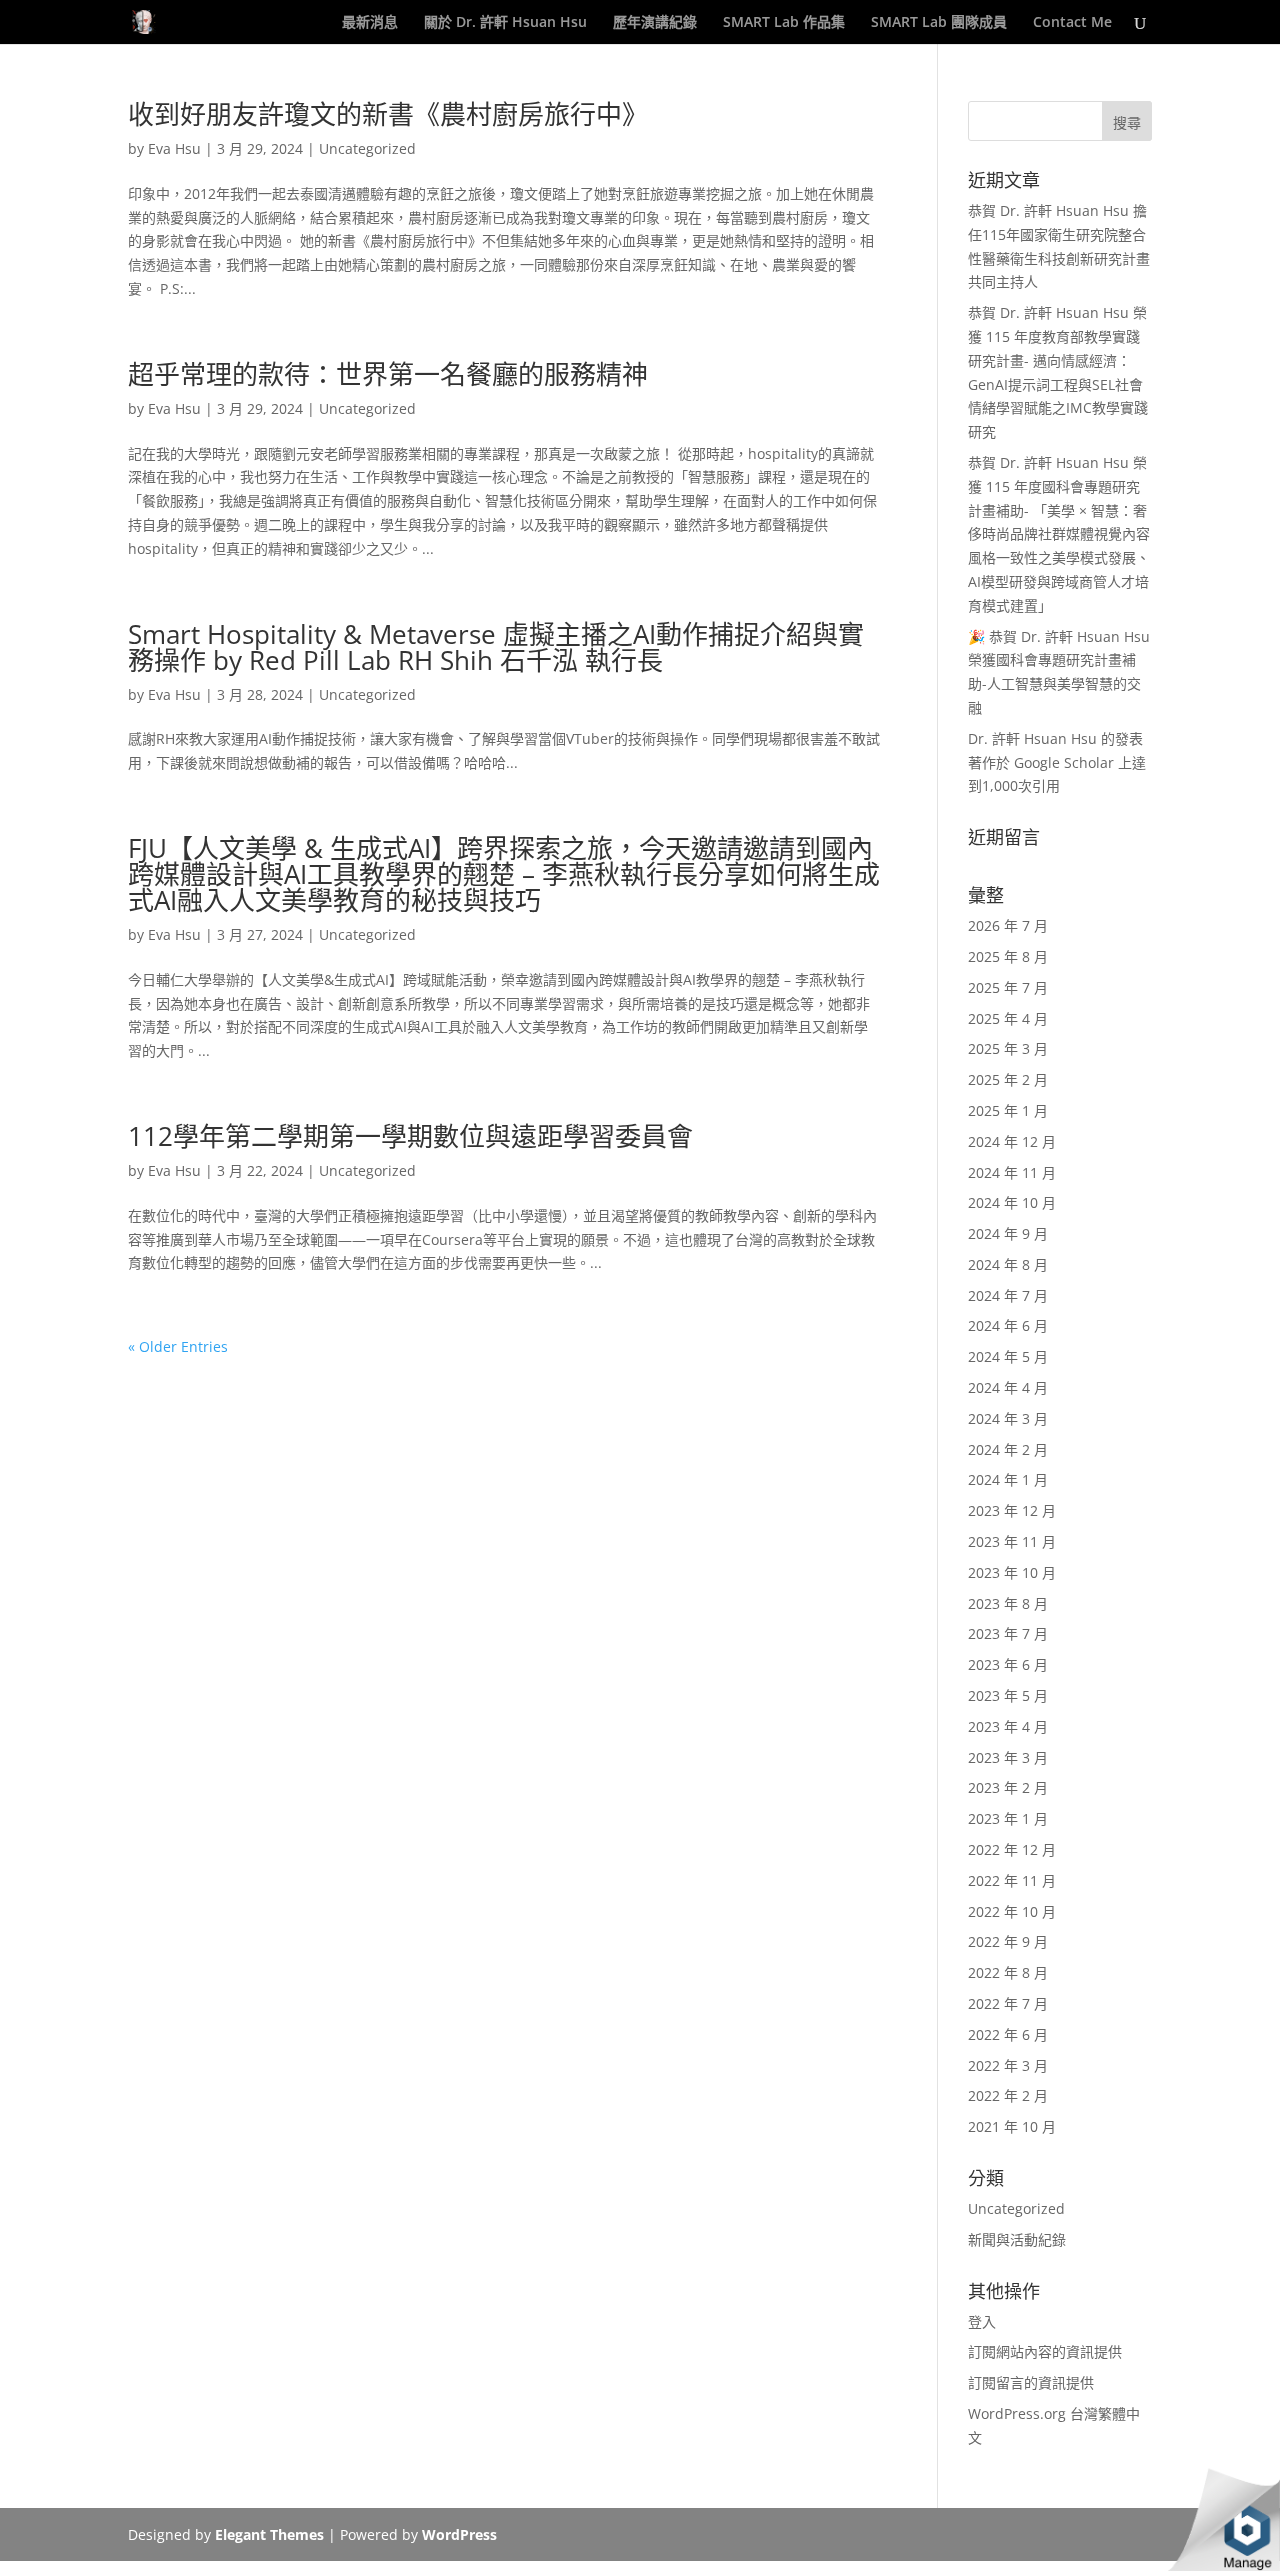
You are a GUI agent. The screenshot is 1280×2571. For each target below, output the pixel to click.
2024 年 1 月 (1008, 1479)
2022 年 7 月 (1008, 2003)
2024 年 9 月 (1008, 1233)
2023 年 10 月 (1012, 1572)
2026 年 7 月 (1008, 925)
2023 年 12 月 (1012, 1510)
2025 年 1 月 (1008, 1110)
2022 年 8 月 (1008, 1972)
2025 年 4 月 (1008, 1018)
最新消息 (370, 23)
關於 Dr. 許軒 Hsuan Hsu (505, 23)
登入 (982, 2321)
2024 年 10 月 (1012, 1202)
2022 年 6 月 (1008, 2034)
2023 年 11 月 (1012, 1541)
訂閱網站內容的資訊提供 (1045, 2351)
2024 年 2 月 (1008, 1449)
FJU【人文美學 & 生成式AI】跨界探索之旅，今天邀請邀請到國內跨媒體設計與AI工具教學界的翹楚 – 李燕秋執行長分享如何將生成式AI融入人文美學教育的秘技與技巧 (504, 874)
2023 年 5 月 (1008, 1695)
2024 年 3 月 (1008, 1418)
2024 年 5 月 (1008, 1356)
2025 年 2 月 (1008, 1079)
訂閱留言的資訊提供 (1031, 2382)
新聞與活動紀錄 (1017, 2239)
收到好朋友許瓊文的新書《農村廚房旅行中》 (388, 114)
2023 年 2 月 (1008, 1787)
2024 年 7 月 (1008, 1295)
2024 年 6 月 (1008, 1325)
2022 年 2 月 (1008, 2095)
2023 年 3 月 (1008, 1757)
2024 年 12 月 (1012, 1141)
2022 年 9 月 (1008, 1941)
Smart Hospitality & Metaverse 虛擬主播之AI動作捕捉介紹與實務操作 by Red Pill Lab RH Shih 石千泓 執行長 (496, 647)
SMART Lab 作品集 (784, 23)
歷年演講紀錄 (655, 23)
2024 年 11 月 (1012, 1172)
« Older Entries (178, 1346)
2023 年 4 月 (1008, 1726)
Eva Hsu (174, 148)
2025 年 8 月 (1008, 956)
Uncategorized (367, 148)
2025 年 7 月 (1008, 987)
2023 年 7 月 (1008, 1633)
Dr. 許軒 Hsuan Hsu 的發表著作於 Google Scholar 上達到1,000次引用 (1057, 762)
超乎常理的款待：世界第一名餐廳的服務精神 (388, 374)
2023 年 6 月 (1008, 1664)
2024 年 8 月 (1008, 1264)
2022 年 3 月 (1008, 2065)
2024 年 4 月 (1008, 1387)
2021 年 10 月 (1012, 2126)
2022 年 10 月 (1012, 1911)
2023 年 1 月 (1008, 1818)
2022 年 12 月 (1012, 1849)
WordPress (459, 2534)
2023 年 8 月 (1008, 1603)
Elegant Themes (269, 2534)
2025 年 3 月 (1008, 1048)
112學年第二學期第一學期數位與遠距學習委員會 (410, 1136)
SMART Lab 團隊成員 (939, 23)
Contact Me (1072, 23)
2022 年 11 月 (1012, 1880)
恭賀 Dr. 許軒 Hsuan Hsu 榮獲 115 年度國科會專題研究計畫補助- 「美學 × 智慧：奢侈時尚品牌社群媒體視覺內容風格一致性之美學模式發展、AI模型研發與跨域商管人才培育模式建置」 (1059, 534)
